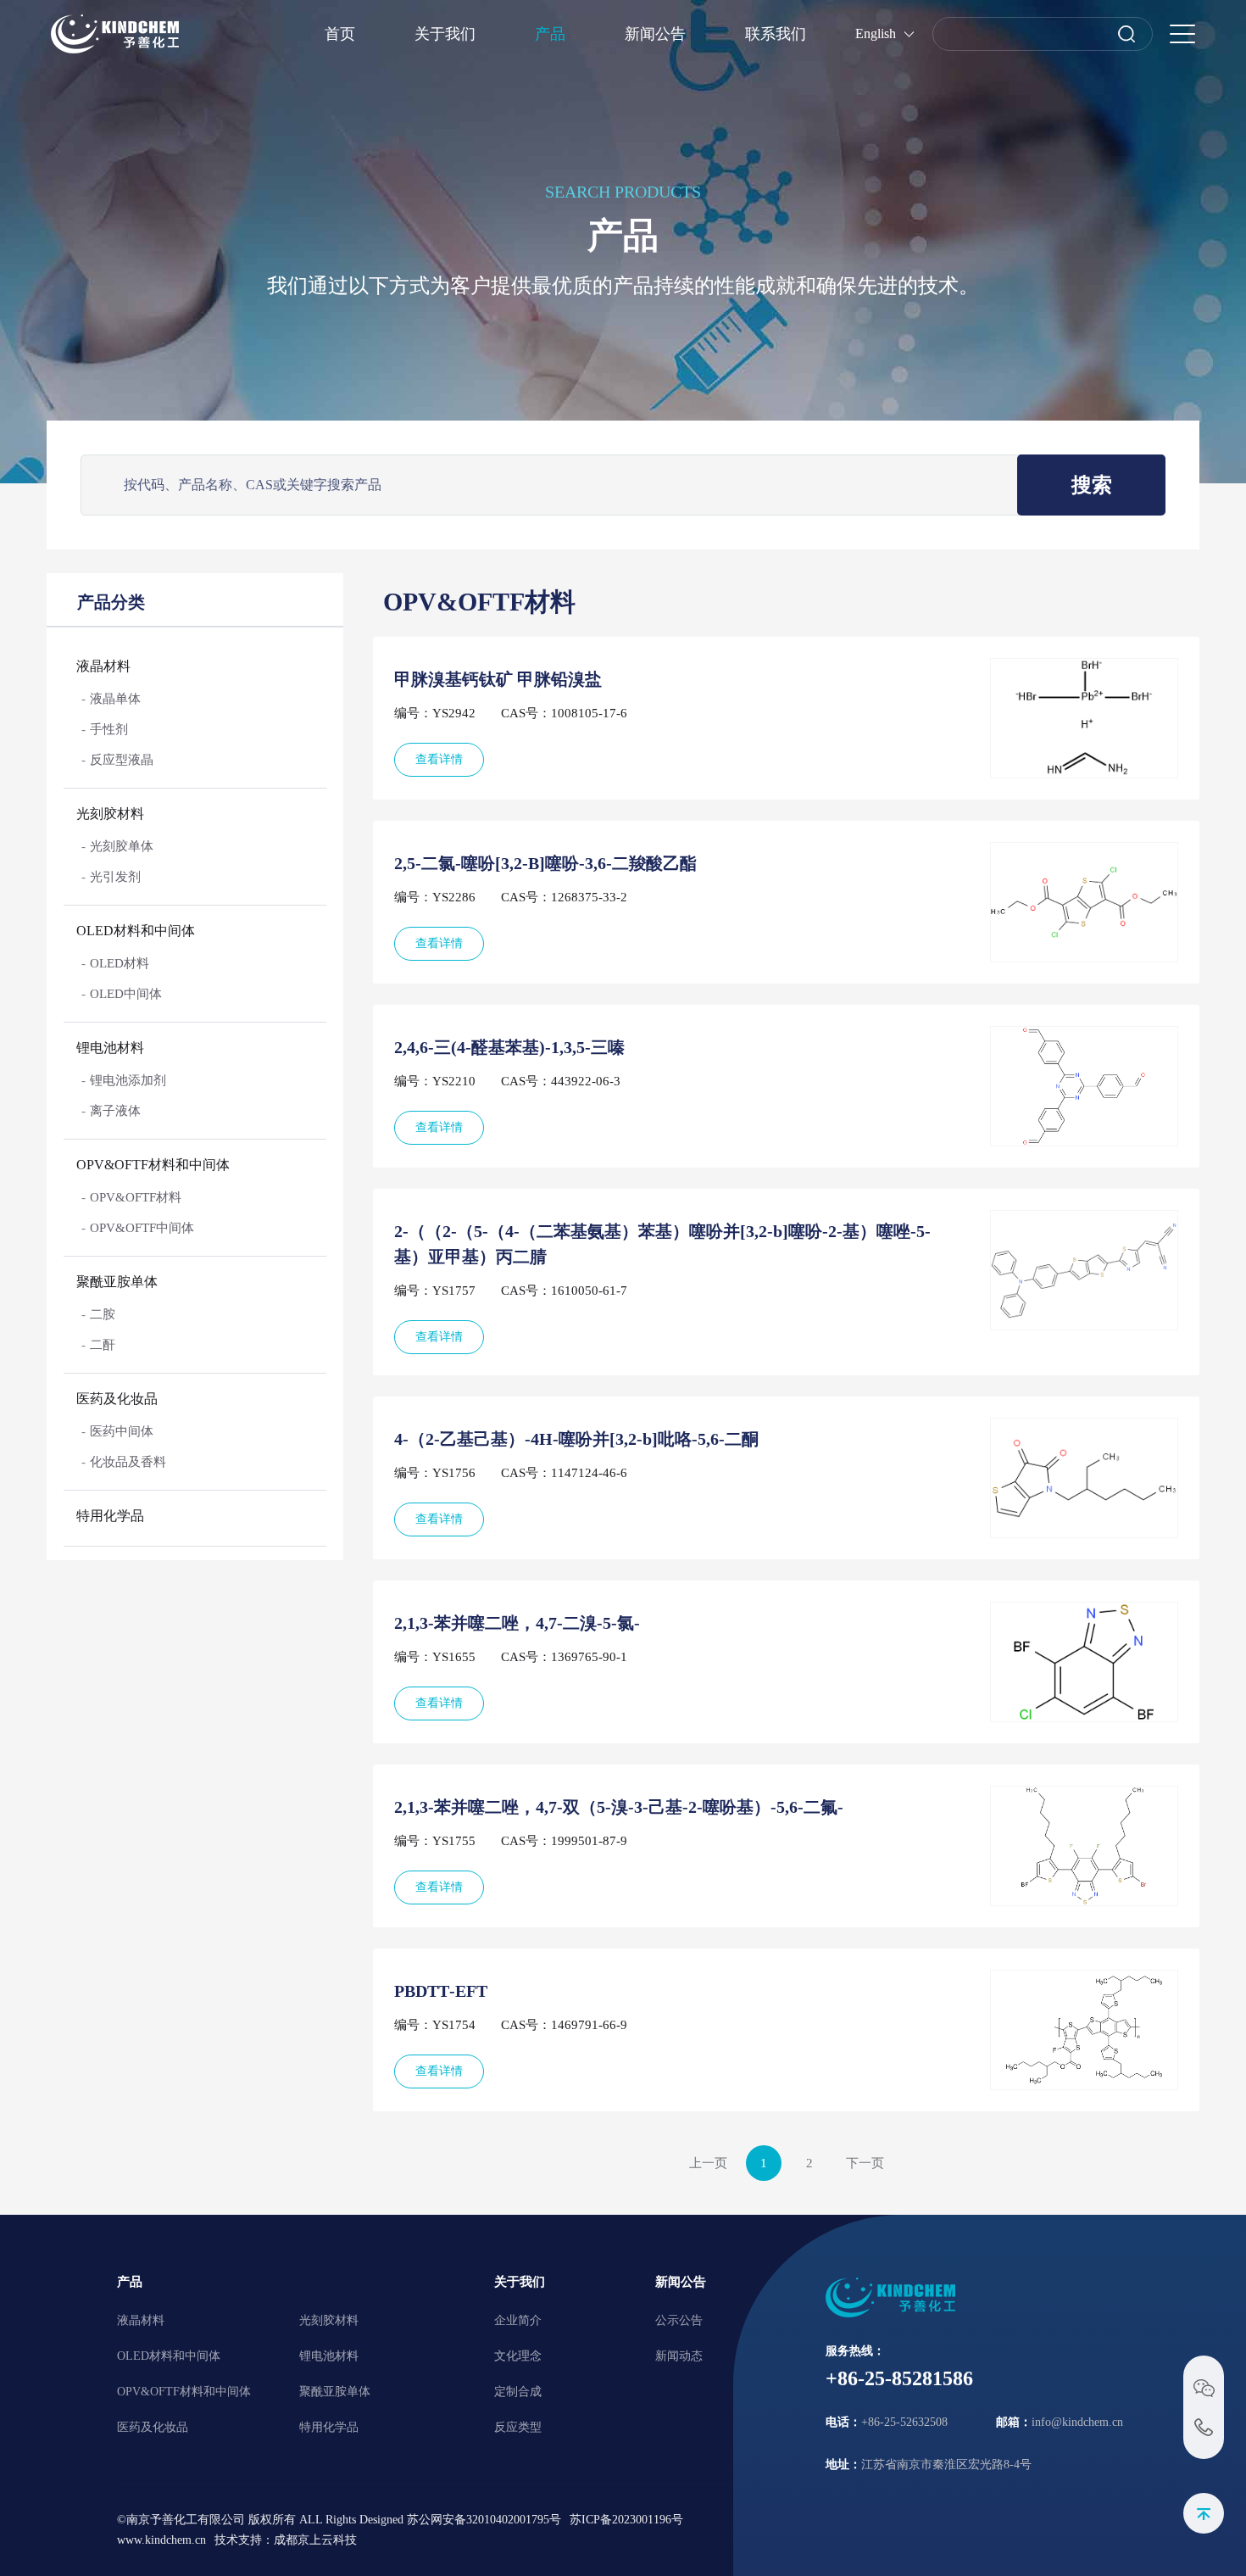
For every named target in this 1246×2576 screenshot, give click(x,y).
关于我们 (445, 34)
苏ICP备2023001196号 (626, 2520)
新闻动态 (679, 2356)
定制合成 (518, 2392)
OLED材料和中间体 (136, 931)
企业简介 (518, 2320)
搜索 (1092, 485)
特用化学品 (110, 1516)
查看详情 (439, 759)
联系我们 (776, 34)
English (876, 33)
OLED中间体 (126, 994)
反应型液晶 (122, 760)
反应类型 (518, 2427)
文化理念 (518, 2356)
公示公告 (679, 2320)
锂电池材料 (110, 1048)
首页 (340, 34)
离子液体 (115, 1111)
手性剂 (109, 729)
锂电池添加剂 (128, 1080)
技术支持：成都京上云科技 (286, 2540)
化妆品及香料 (128, 1462)
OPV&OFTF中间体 (142, 1228)
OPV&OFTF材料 (136, 1197)
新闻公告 (655, 34)
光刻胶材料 (110, 814)
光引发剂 (115, 877)
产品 (550, 34)
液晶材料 (103, 666)
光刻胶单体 (122, 846)
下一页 (865, 2163)
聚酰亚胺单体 (117, 1282)
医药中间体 (122, 1431)
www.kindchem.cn (161, 2540)
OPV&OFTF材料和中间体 (153, 1165)
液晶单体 (115, 699)
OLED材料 (120, 963)
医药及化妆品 (117, 1399)
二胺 (103, 1314)
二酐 (103, 1345)
